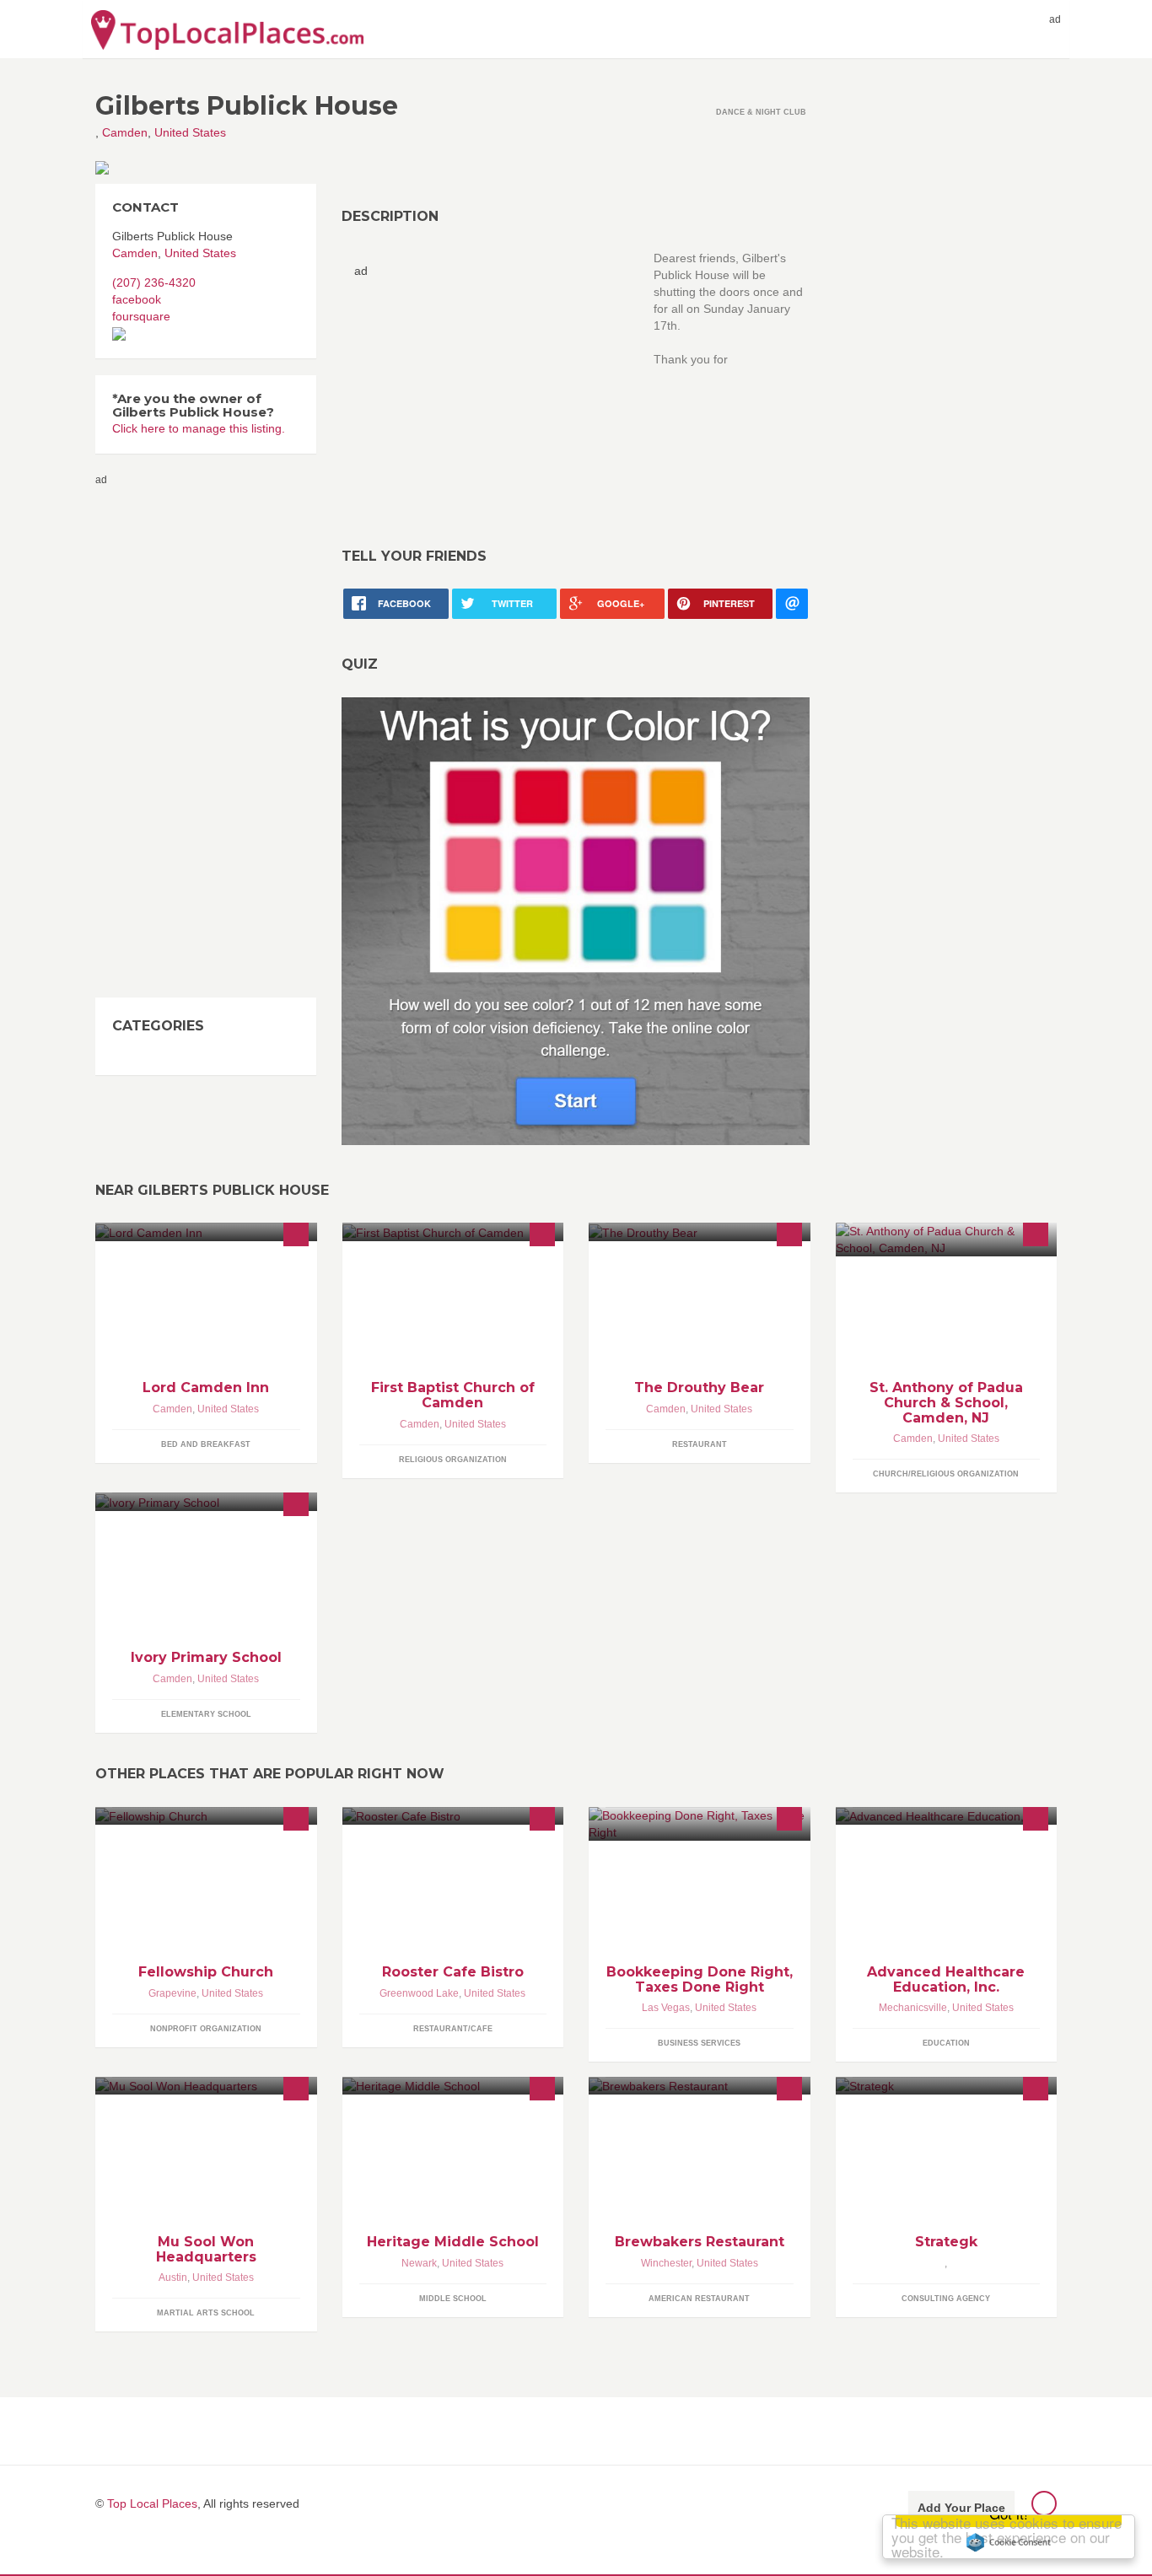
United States (190, 132)
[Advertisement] (496, 397)
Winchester (666, 2263)
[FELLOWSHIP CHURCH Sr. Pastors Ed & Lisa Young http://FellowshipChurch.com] (206, 1816)
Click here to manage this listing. (199, 428)
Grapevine (172, 1993)
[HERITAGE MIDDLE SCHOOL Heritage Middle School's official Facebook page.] (453, 2086)
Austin (173, 2278)
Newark (419, 2263)
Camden (125, 132)
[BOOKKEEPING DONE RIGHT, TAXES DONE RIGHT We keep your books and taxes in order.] (700, 1824)
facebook (137, 299)
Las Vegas (666, 2008)
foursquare (141, 316)
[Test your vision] (576, 920)
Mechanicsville (913, 2008)
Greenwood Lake (419, 1993)
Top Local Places (152, 2503)
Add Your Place (961, 2508)
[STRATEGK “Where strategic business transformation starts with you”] (947, 2086)
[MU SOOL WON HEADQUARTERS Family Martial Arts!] (206, 2086)
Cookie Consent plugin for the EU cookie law (1009, 2542)
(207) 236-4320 (154, 282)
